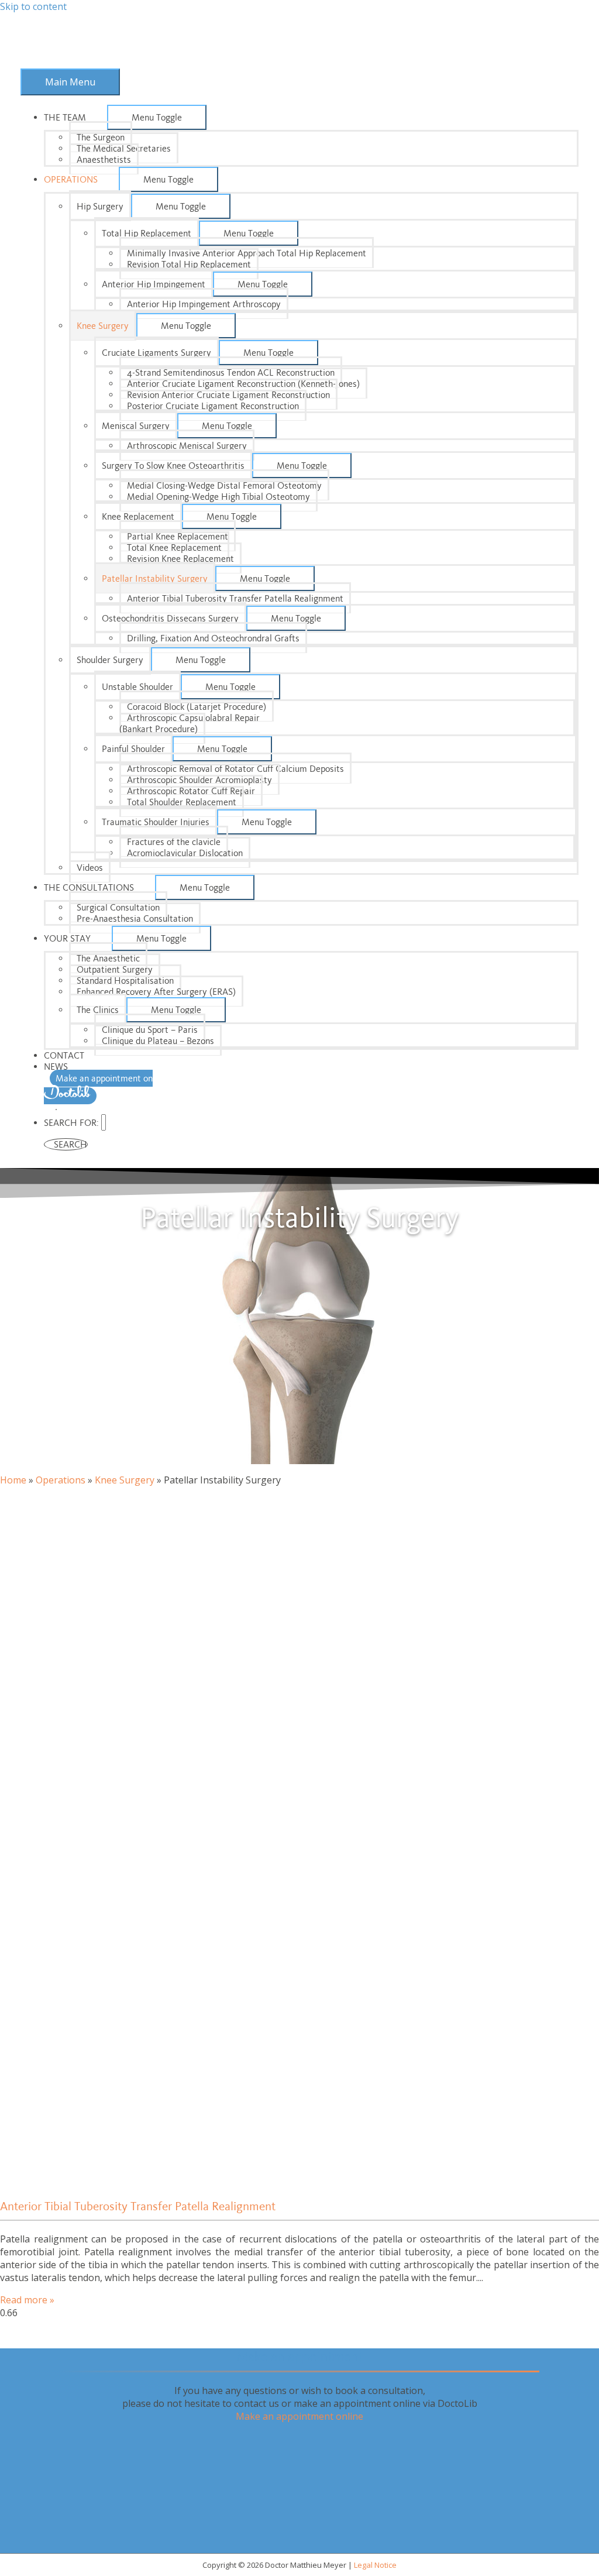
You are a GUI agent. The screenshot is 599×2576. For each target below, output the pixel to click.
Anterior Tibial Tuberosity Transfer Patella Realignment (138, 2206)
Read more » (27, 2300)
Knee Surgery (125, 1480)
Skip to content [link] (33, 6)
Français (56, 1110)
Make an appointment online (299, 2416)
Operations (61, 1480)
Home (13, 1480)
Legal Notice (375, 2565)
